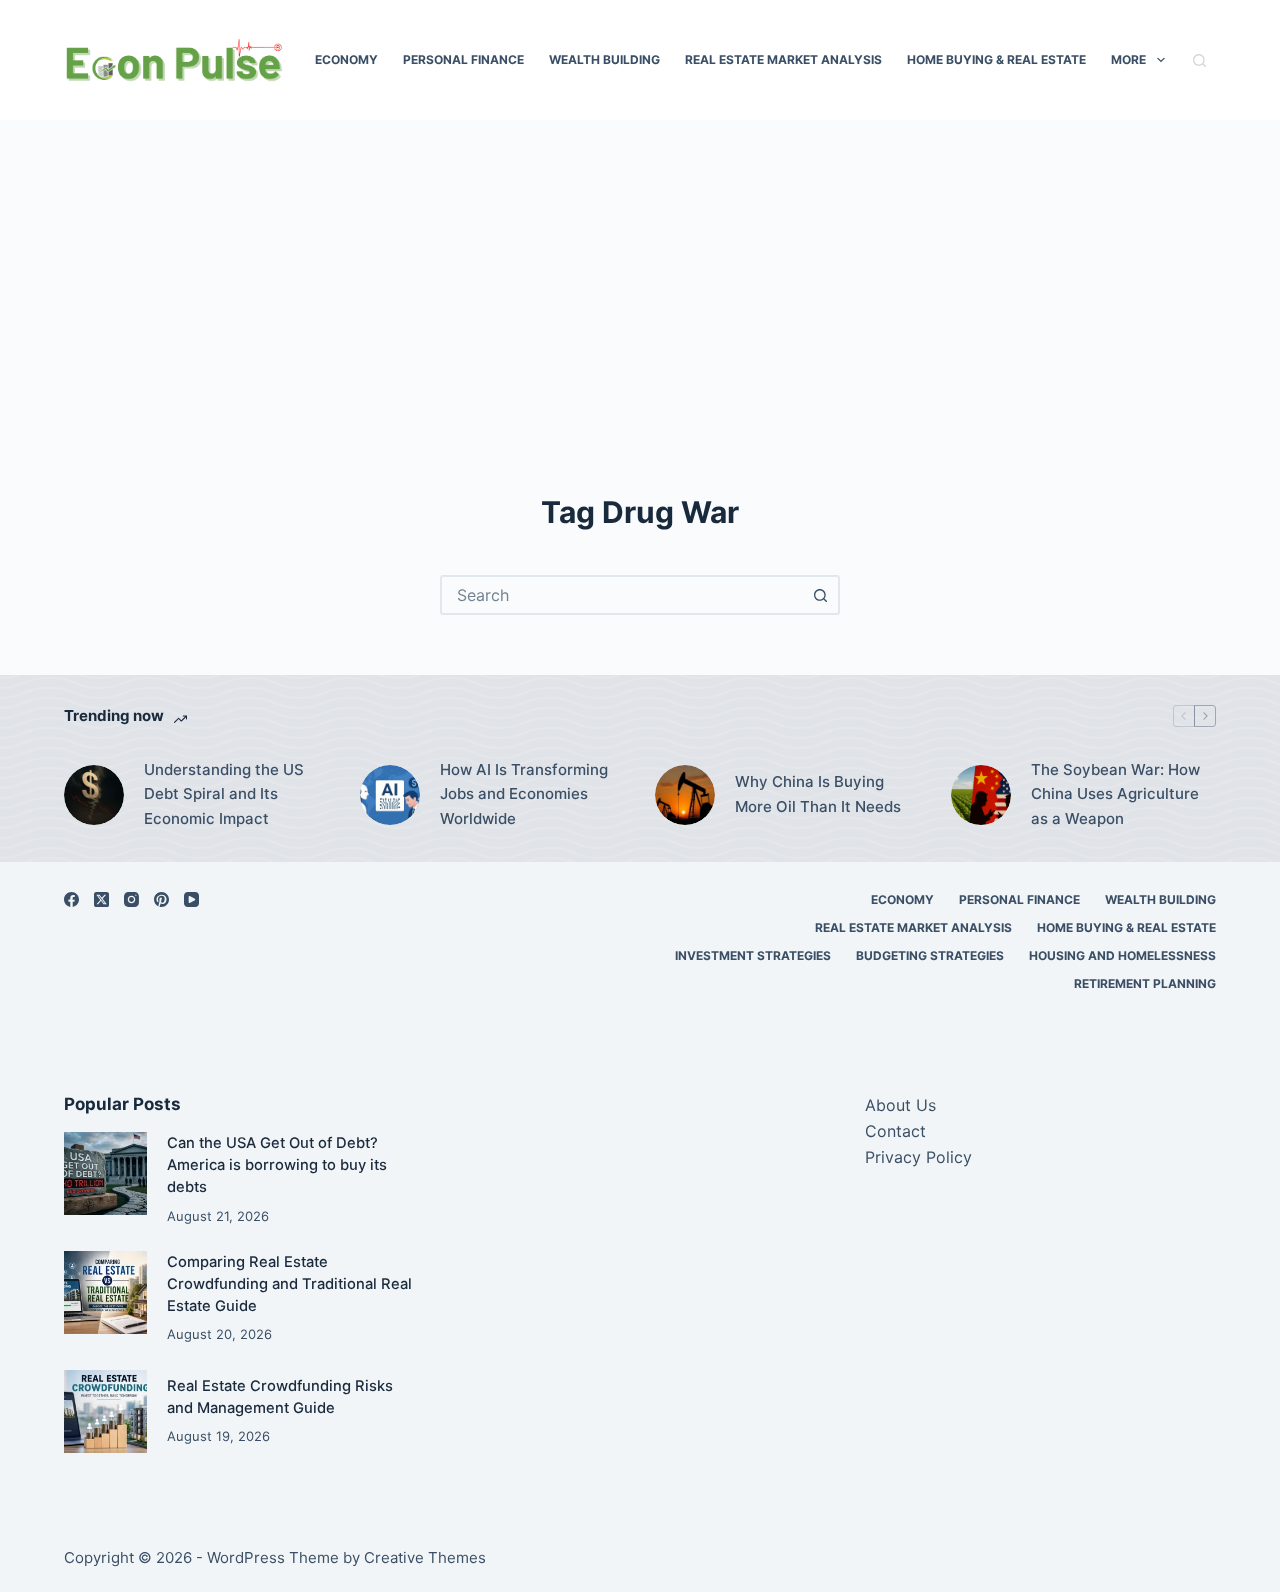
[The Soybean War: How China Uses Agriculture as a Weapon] (981, 795)
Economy (346, 59)
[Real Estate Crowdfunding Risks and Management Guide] (105, 1411)
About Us (900, 1105)
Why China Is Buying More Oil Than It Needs (818, 794)
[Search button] (820, 595)
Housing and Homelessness (1122, 955)
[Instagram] (131, 899)
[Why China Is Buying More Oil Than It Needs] (685, 795)
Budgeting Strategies (930, 955)
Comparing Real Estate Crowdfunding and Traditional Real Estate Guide (289, 1284)
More (1128, 59)
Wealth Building (604, 59)
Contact (895, 1131)
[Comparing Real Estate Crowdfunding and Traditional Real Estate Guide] (105, 1292)
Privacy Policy (918, 1157)
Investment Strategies (753, 955)
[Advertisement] (640, 330)
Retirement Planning (1145, 983)
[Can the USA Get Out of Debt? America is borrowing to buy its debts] (105, 1173)
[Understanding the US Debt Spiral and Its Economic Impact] (94, 795)
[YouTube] (191, 899)
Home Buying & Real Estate (996, 59)
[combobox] (622, 595)
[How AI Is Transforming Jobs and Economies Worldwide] (390, 795)
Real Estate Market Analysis (783, 59)
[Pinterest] (161, 899)
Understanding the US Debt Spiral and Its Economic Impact (224, 794)
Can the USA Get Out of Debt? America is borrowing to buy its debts (277, 1165)
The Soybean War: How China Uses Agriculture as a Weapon (1115, 794)
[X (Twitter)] (101, 899)
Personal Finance (463, 59)
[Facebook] (71, 899)
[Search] (1199, 60)
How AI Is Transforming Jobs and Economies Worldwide (524, 794)
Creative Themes (425, 1557)
